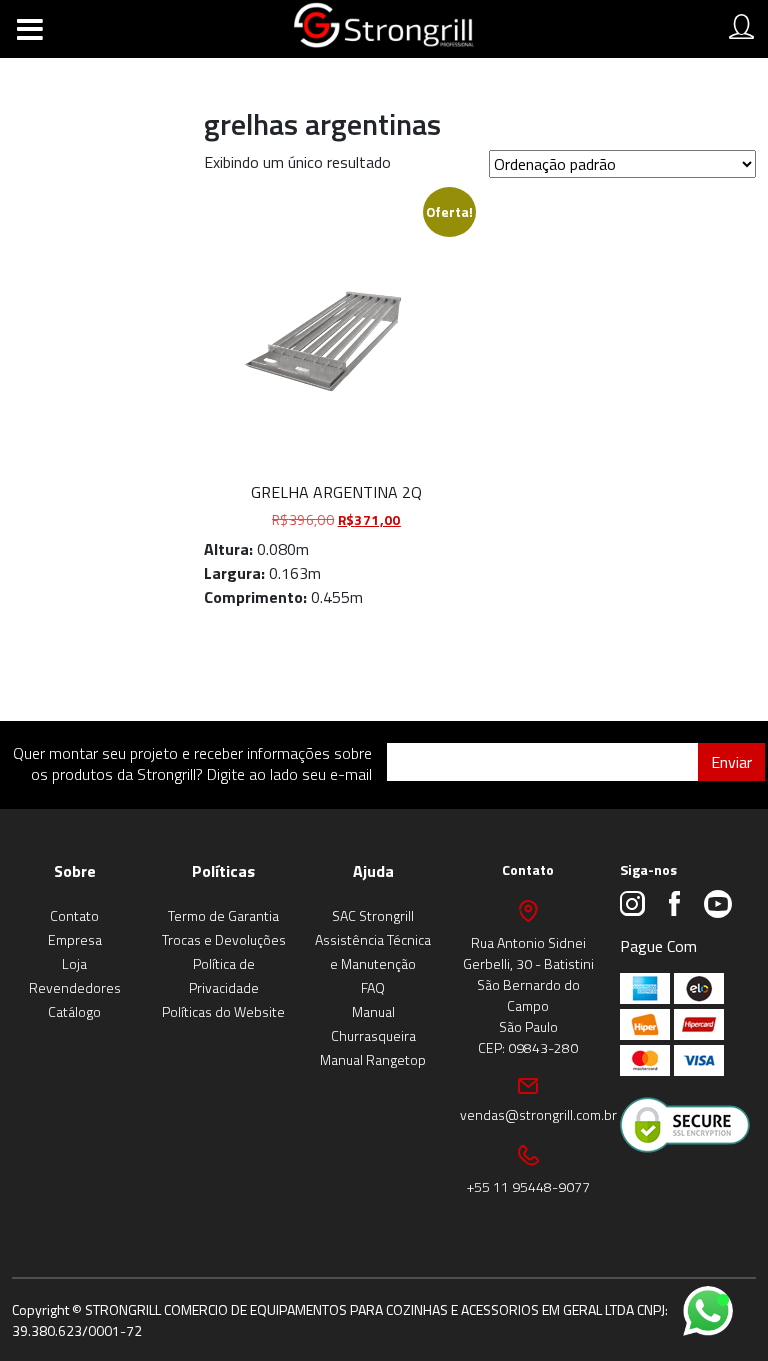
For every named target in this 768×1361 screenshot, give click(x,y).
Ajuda (373, 871)
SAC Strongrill (373, 915)
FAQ (373, 987)
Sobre (75, 871)
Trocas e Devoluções (224, 939)
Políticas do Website (223, 1011)
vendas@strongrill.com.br (538, 1114)
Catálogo (74, 1011)
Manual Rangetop (373, 1059)
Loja (74, 963)
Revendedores (75, 987)
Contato (74, 915)
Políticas (223, 871)
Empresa (75, 939)
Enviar (731, 762)
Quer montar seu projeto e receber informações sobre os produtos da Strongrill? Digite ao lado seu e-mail (192, 763)
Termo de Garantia (223, 915)
